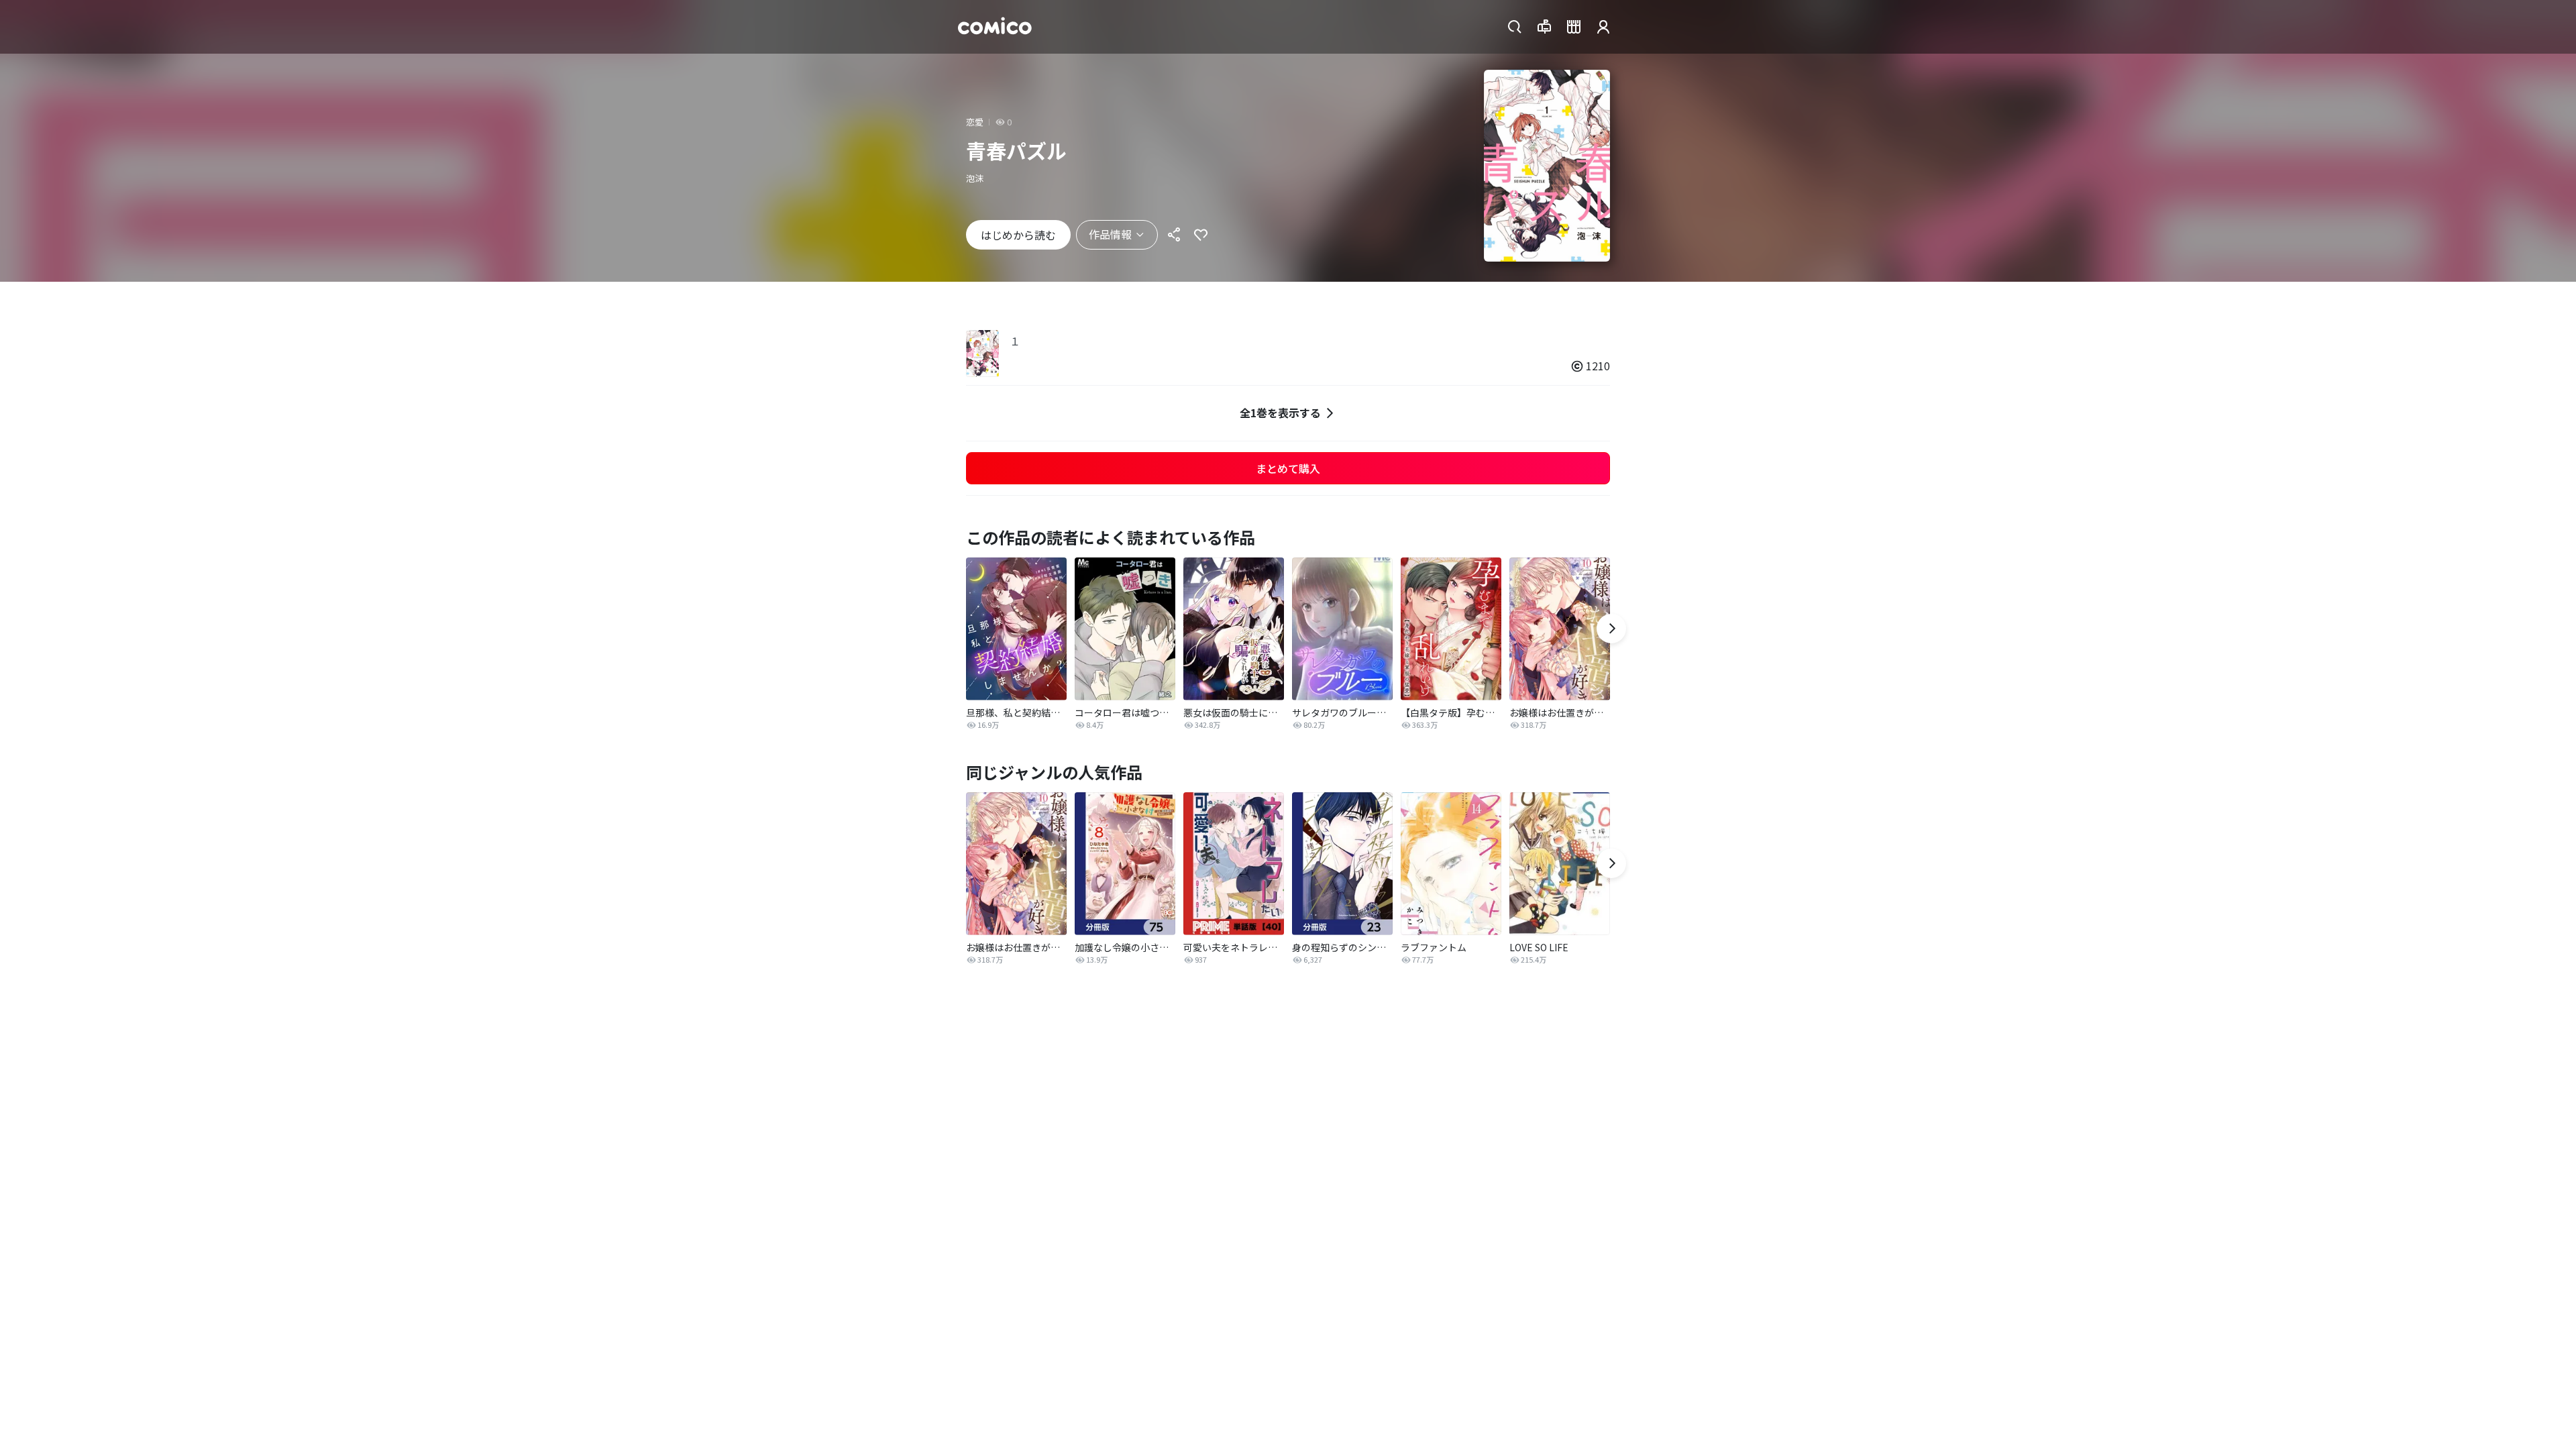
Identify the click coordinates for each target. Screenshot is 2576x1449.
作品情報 (1110, 234)
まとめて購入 (1288, 468)
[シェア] (1174, 235)
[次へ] (1611, 629)
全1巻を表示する (1280, 413)
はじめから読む (1018, 235)
